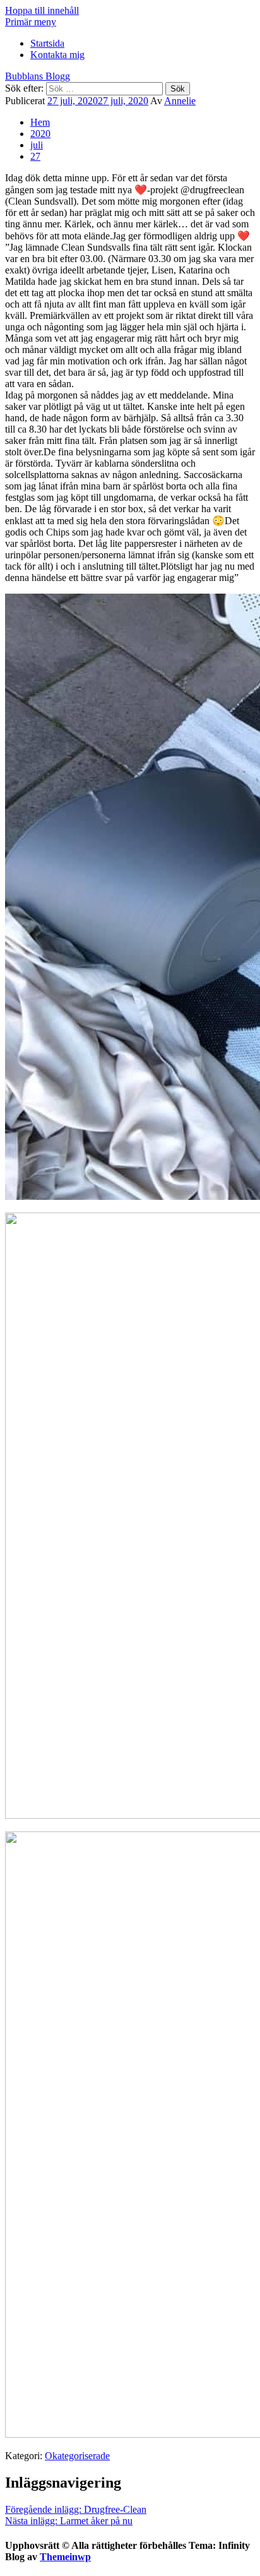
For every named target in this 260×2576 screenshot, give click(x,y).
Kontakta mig (57, 55)
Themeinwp (65, 2557)
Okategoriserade (77, 2456)
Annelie (180, 101)
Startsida (47, 43)
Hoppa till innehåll (42, 10)
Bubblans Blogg (38, 76)
